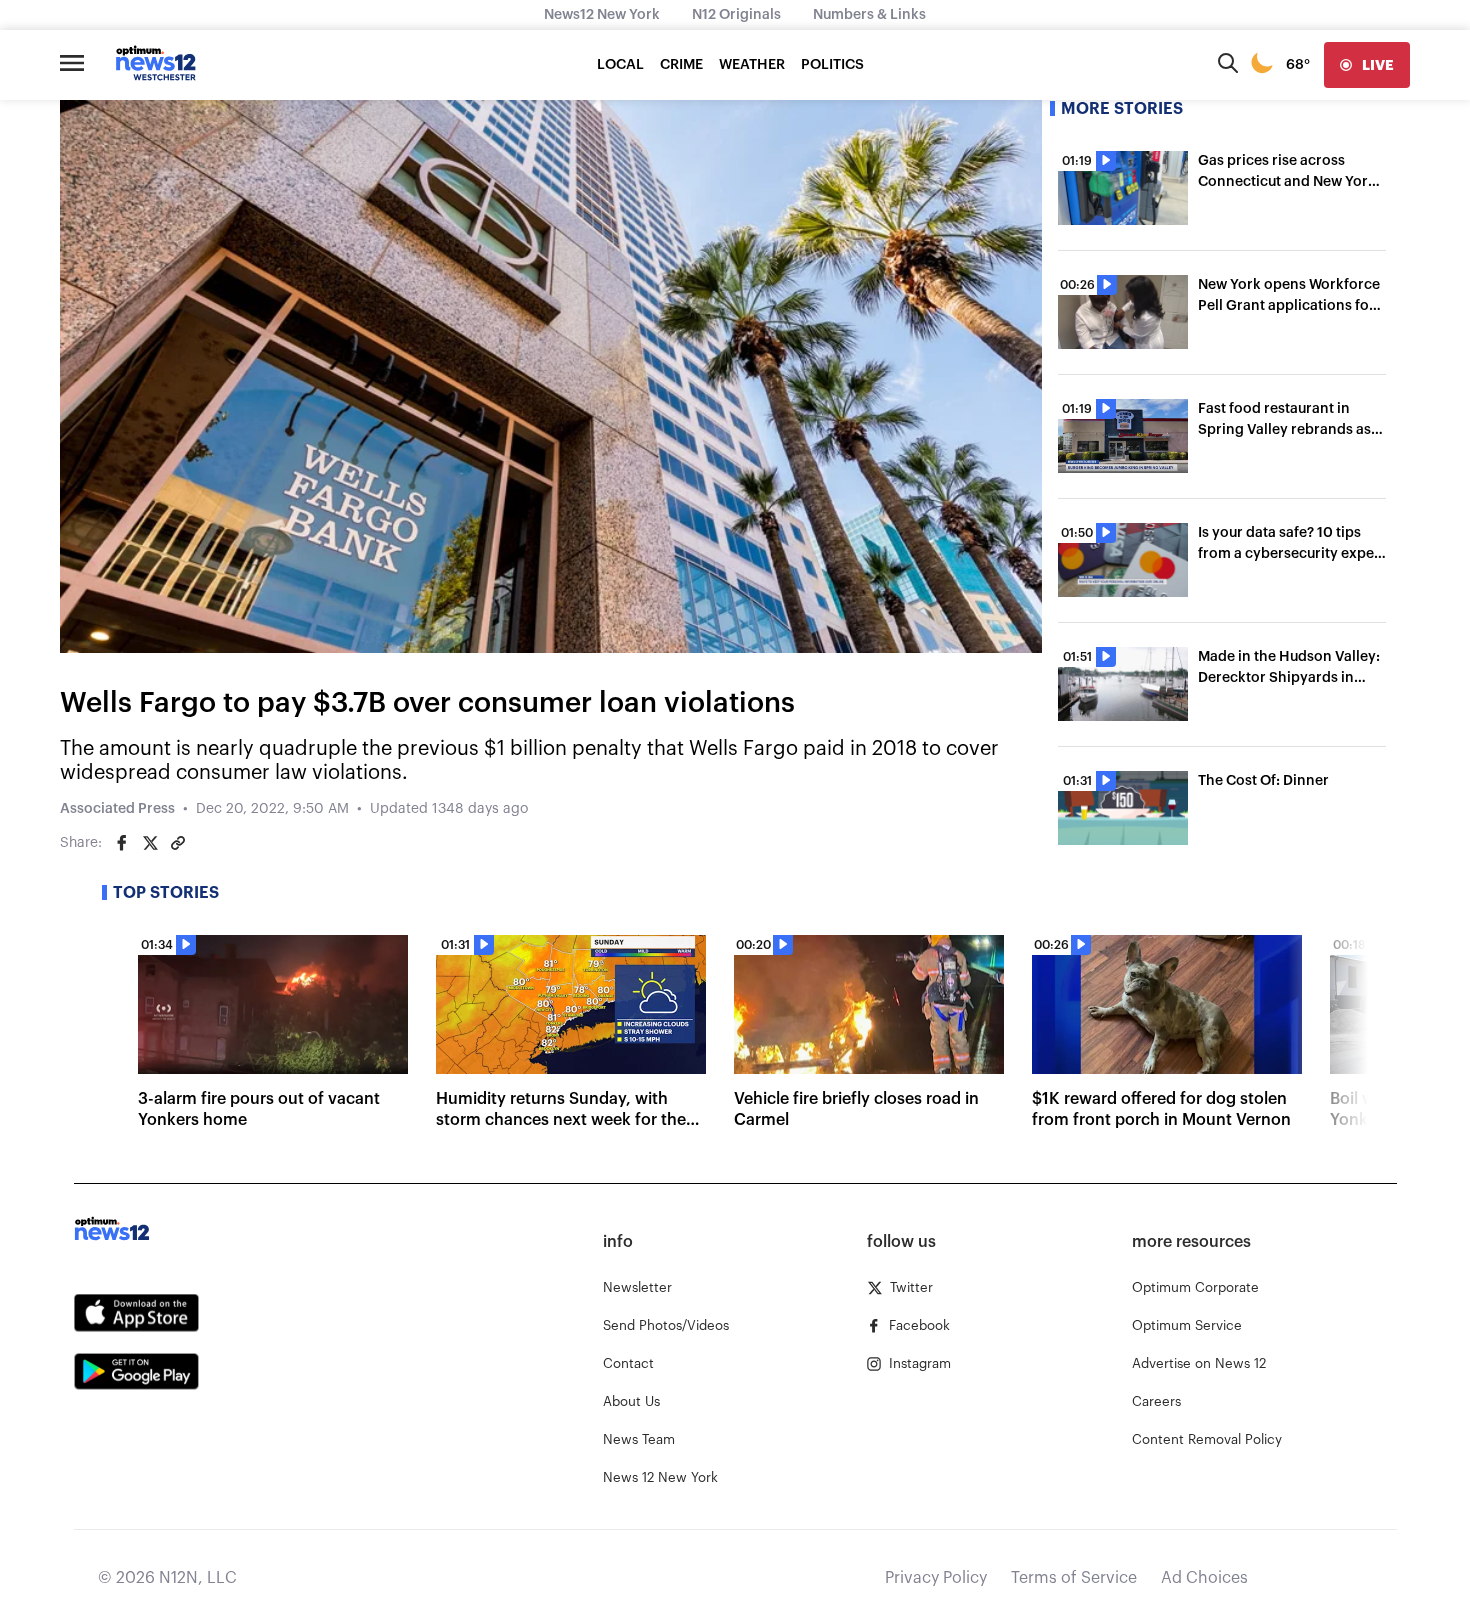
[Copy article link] (178, 843)
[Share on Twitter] (150, 843)
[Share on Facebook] (122, 843)
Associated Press (117, 809)
